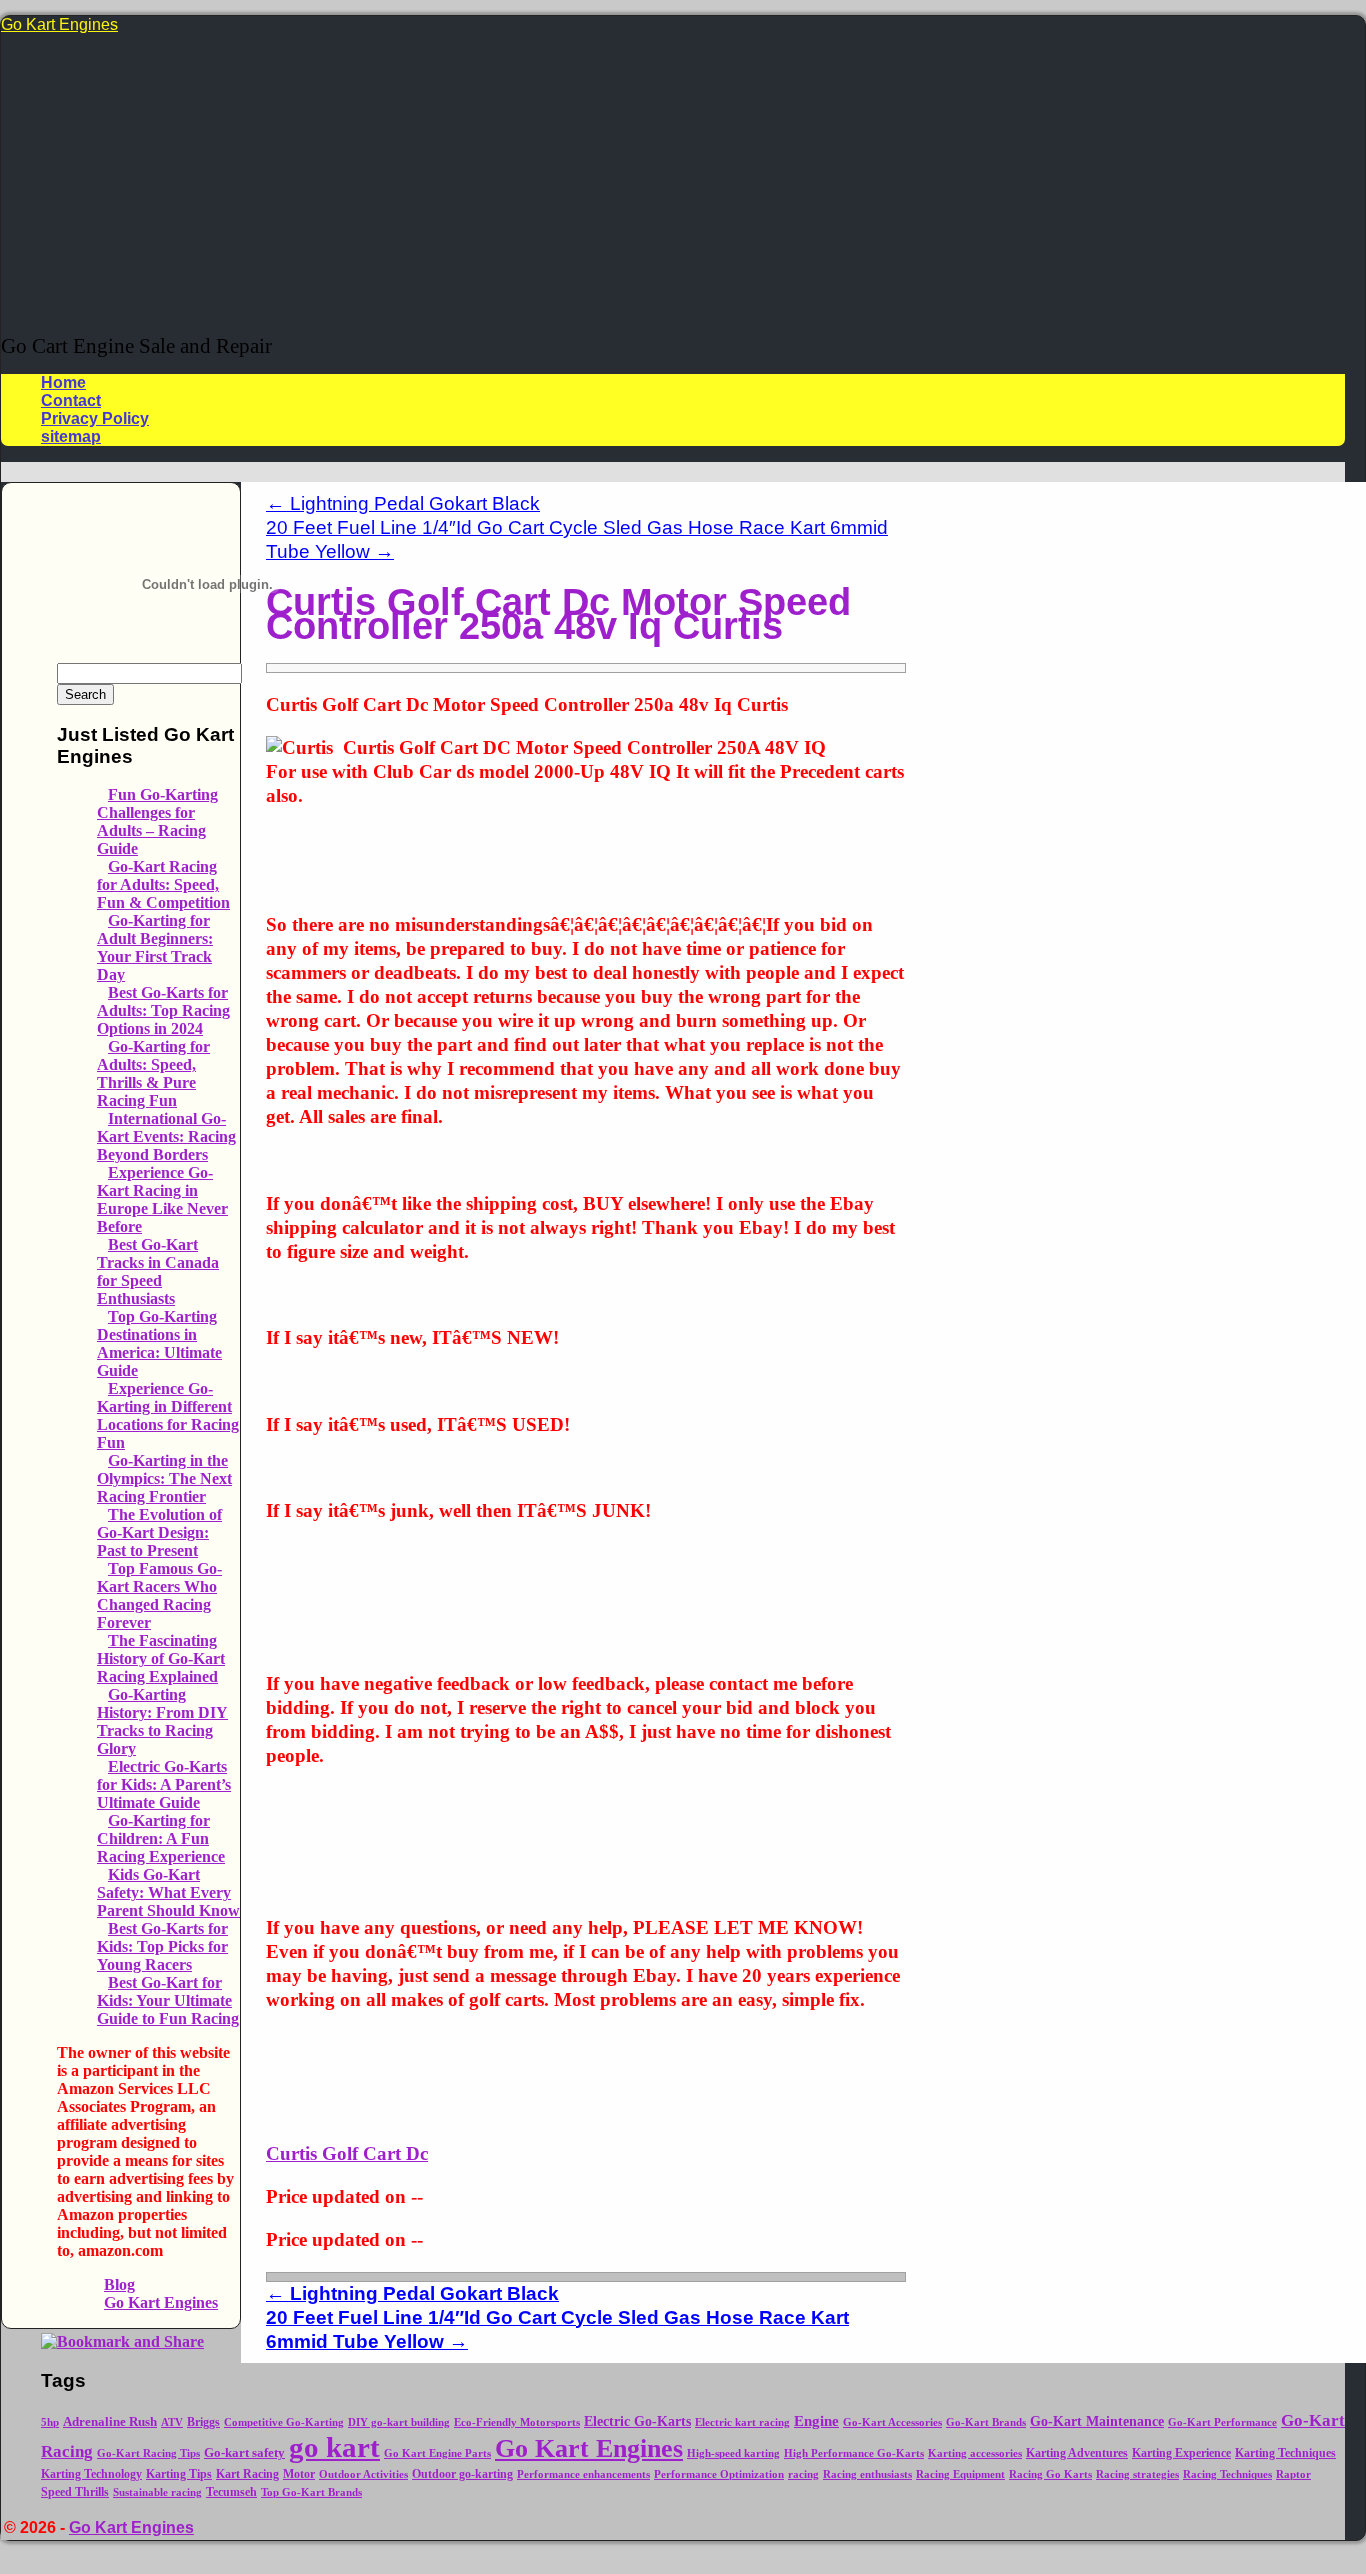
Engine (816, 2421)
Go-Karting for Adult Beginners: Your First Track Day (155, 947)
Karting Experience (1181, 2453)
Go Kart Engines (59, 24)
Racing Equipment (960, 2474)
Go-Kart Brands (986, 2422)
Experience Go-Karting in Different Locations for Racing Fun (168, 1415)
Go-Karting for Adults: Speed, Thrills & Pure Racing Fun (153, 1073)
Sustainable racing (157, 2492)
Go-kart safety (244, 2453)
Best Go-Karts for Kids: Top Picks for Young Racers (162, 1946)
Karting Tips (179, 2474)
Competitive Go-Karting (284, 2422)
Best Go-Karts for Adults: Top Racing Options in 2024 (163, 1010)
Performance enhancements (583, 2474)
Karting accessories (975, 2453)
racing (803, 2474)
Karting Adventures (1077, 2453)
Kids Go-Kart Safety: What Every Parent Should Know (168, 1892)
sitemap (71, 436)
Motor (299, 2474)
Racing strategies (1137, 2474)
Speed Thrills (75, 2492)
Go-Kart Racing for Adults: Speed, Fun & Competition (163, 884)
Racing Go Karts (1050, 2474)
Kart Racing (247, 2474)
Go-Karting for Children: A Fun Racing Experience (161, 1838)
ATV (172, 2422)
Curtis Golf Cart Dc (347, 2153)
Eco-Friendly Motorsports (517, 2422)
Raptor (1293, 2474)
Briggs (203, 2422)
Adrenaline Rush (110, 2422)
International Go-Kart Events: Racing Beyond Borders (166, 1136)
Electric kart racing (742, 2422)
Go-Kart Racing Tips (148, 2453)
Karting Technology (91, 2474)
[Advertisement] (673, 184)
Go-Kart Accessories (892, 2422)
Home (63, 382)
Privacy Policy (95, 418)
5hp (50, 2422)
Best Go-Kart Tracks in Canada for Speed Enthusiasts (158, 1271)
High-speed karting (733, 2453)
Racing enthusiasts (867, 2474)
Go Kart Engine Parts (437, 2453)
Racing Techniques (1227, 2474)
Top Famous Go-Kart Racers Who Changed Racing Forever (159, 1595)
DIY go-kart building (399, 2422)
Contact (71, 400)
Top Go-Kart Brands (311, 2492)
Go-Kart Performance (1222, 2422)
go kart (334, 2447)
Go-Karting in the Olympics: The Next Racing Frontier (164, 1478)
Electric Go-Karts (637, 2421)
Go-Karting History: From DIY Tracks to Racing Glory (162, 1721)
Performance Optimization (719, 2474)
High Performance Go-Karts (854, 2453)
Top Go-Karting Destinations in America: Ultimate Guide (159, 1343)
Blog (119, 2284)
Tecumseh (231, 2492)
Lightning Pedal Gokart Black (403, 503)
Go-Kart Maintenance (1097, 2421)
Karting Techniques (1285, 2453)
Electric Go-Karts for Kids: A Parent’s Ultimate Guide (164, 1784)
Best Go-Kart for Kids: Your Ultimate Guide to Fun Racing (168, 2000)
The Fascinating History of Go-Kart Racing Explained (161, 1658)
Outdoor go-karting (462, 2474)
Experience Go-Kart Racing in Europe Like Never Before (162, 1199)
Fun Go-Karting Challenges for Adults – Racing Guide (157, 821)
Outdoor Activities (363, 2474)
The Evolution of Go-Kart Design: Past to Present (159, 1532)
